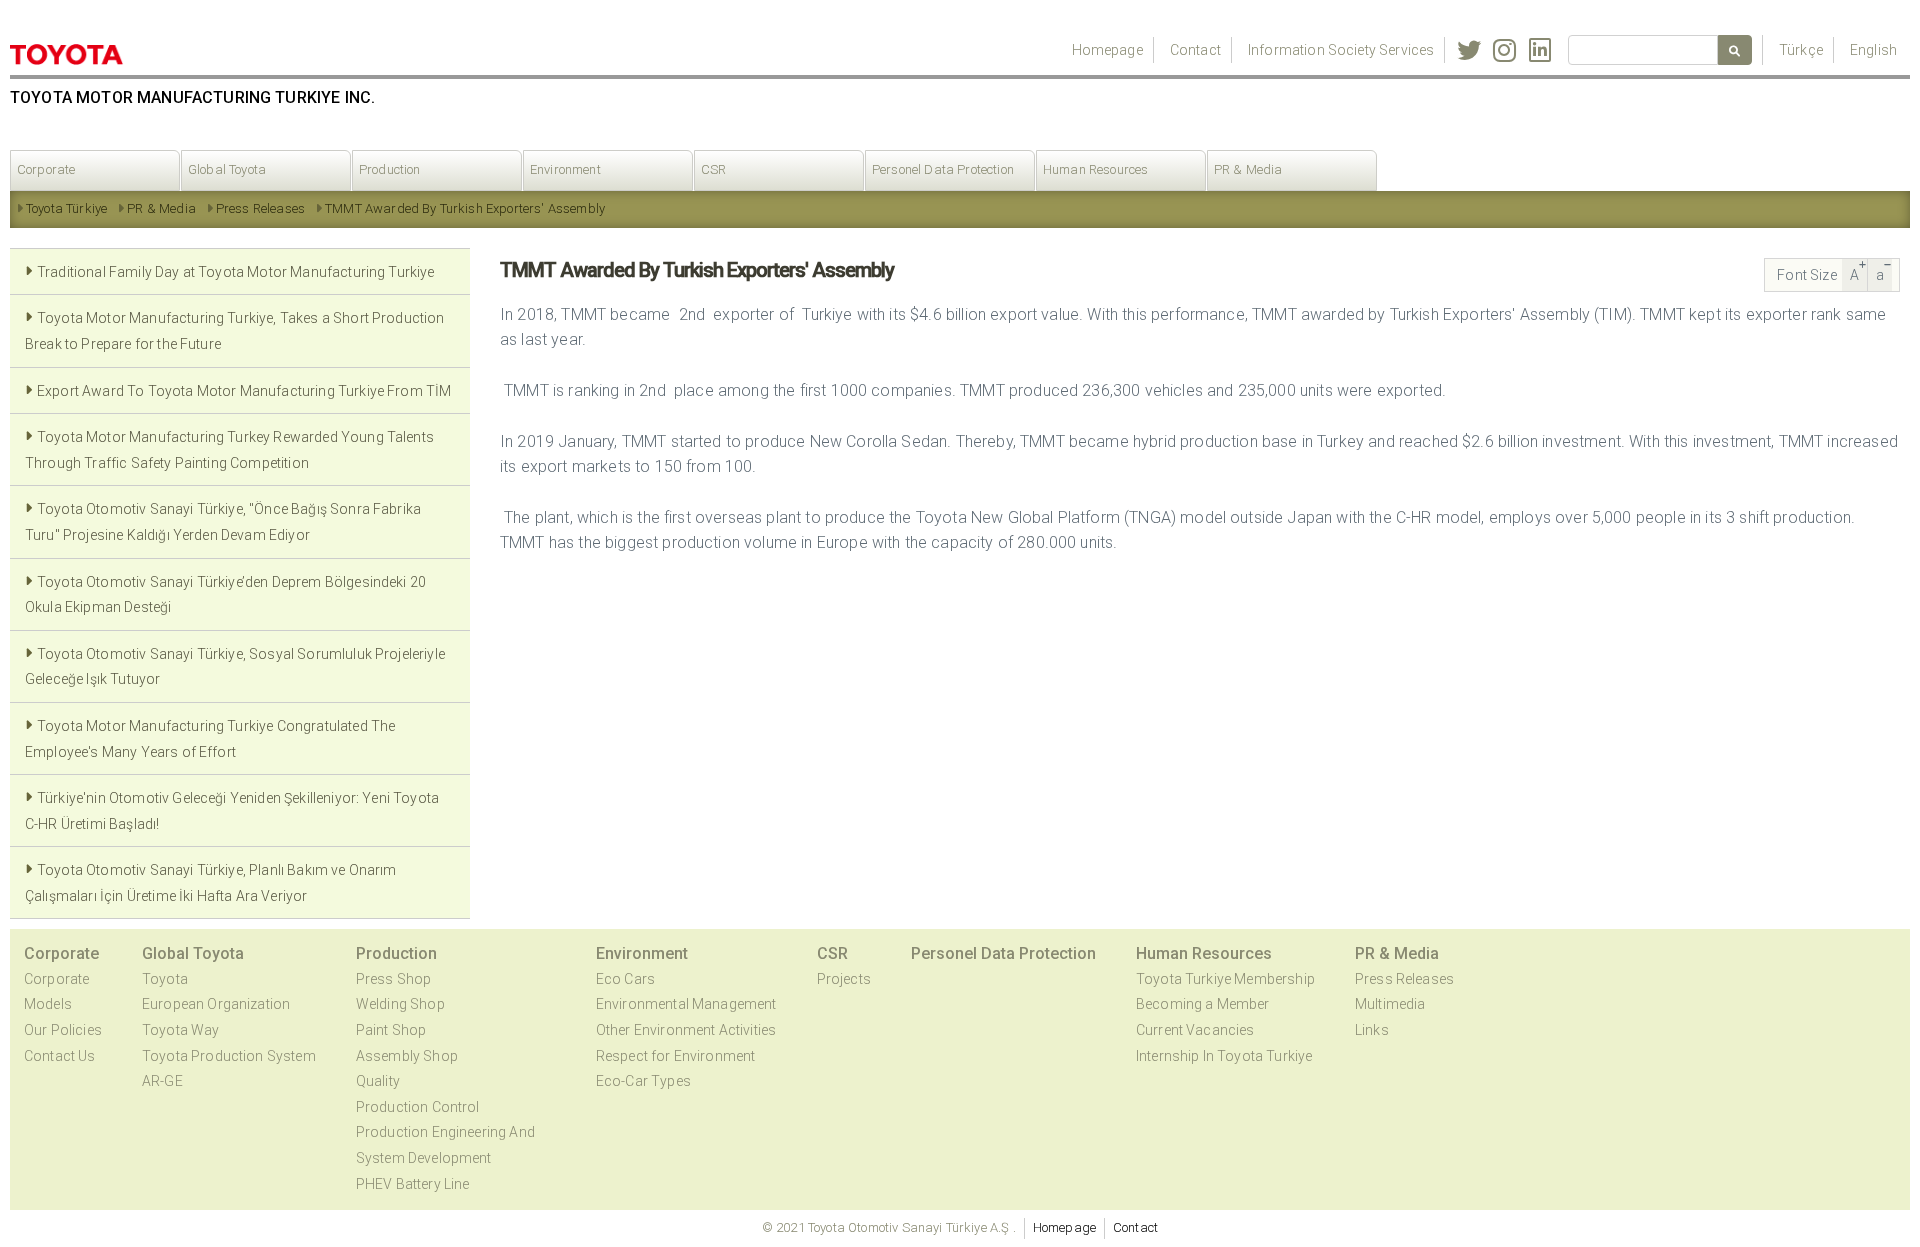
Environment (565, 169)
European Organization (216, 1004)
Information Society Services (1341, 50)
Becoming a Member (1203, 1004)
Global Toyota (227, 169)
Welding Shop (400, 1004)
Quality (378, 1081)
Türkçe (1801, 50)
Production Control (418, 1107)
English (1873, 50)
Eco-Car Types (643, 1081)
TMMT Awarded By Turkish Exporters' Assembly (465, 208)
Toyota (165, 979)
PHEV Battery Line (413, 1184)
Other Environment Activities (686, 1030)
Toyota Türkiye (66, 208)
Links (1372, 1030)
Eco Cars (625, 979)
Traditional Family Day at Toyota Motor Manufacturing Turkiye (236, 272)
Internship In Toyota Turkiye (1224, 1056)
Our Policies (63, 1030)
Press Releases (260, 208)
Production (390, 169)
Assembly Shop (407, 1056)
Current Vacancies (1195, 1030)
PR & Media (1248, 169)
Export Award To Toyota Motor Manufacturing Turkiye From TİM (244, 391)
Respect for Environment (676, 1056)
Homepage (1107, 50)
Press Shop (394, 979)
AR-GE (162, 1081)
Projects (844, 979)
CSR (713, 169)
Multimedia (1390, 1004)
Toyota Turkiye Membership (1225, 979)
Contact (1195, 50)
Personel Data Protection (943, 169)
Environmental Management (686, 1004)
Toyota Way (181, 1030)
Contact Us (60, 1056)
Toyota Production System (229, 1056)
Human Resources (1095, 169)
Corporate (46, 169)
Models (48, 1004)
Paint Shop (391, 1030)
